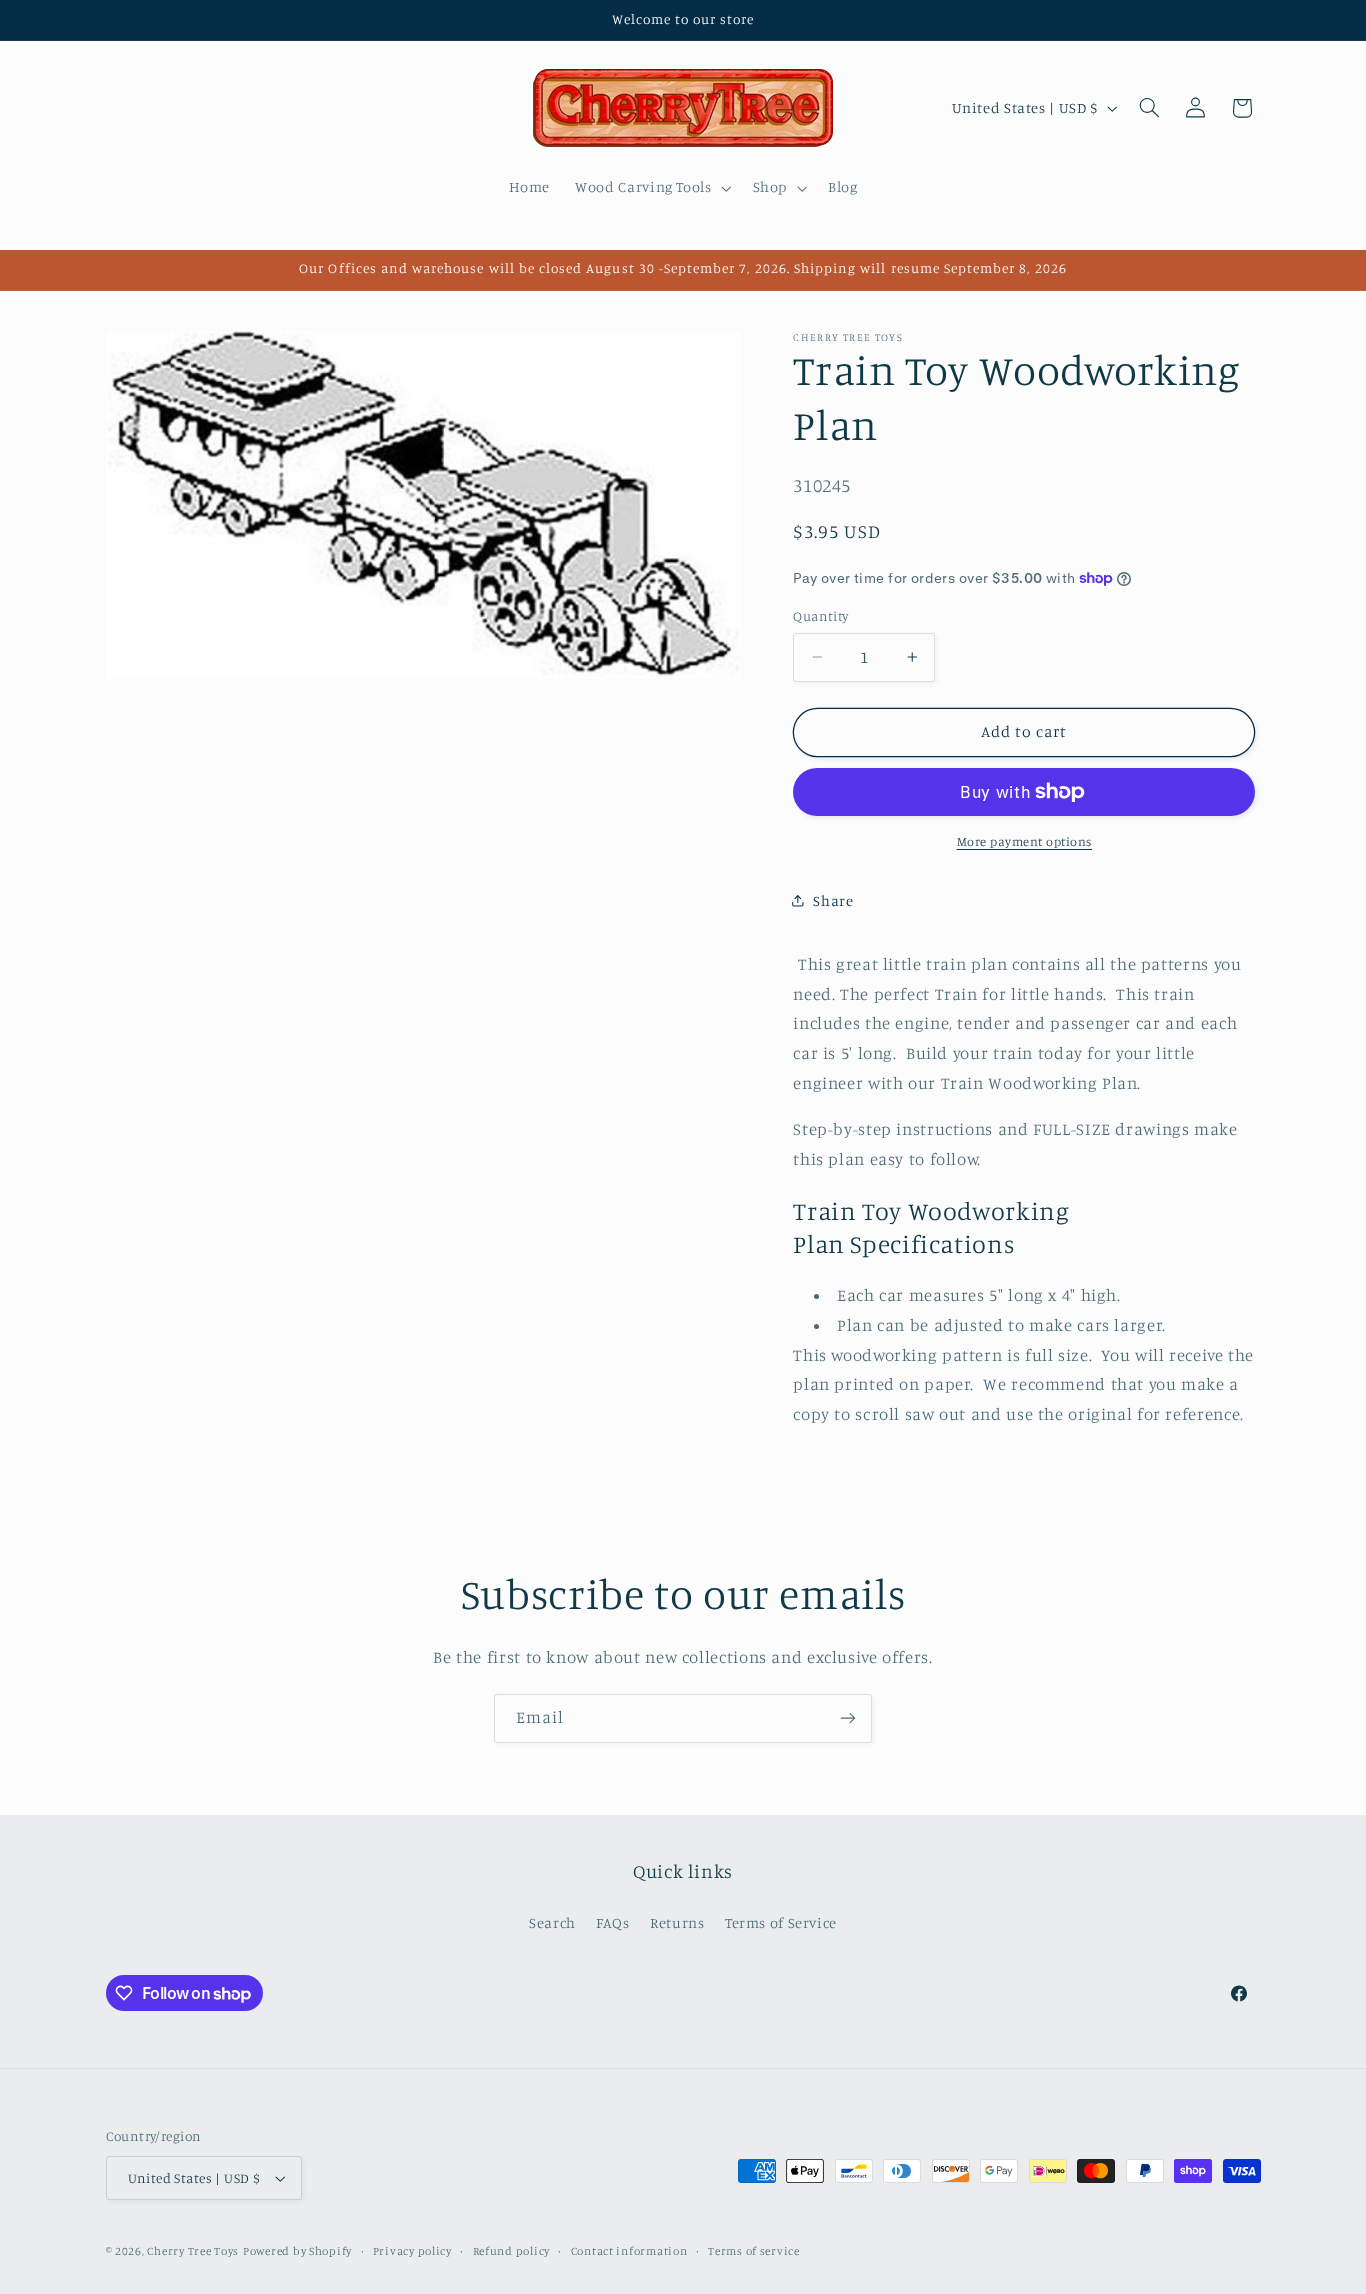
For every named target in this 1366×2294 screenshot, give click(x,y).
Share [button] (833, 900)
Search (552, 1922)
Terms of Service (781, 1922)
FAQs (613, 1922)
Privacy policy (412, 2251)
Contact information (629, 2251)
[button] (651, 188)
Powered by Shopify (297, 2251)
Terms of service (754, 2251)
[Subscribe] (848, 1718)
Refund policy (512, 2251)
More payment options (1025, 841)
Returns (677, 1922)
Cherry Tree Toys (193, 2251)
